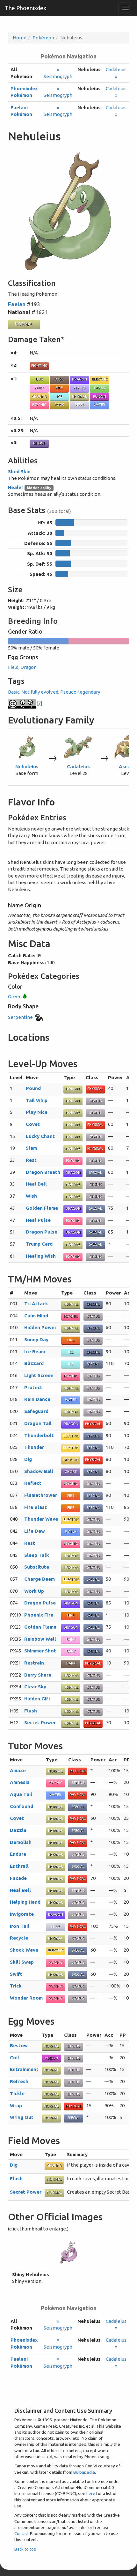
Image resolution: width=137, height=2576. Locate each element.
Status (95, 1101)
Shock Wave (24, 1950)
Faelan (17, 304)
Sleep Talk (37, 1555)
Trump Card (39, 1244)
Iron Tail (20, 1926)
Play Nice (37, 1112)
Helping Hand (25, 1902)
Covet (33, 1124)
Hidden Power (40, 1327)
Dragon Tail (38, 1423)
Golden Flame (42, 1208)
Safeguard (36, 1411)
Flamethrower (41, 1495)
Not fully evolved (40, 692)
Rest (31, 1160)
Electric (100, 379)
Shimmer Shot (40, 1651)
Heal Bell (36, 1184)
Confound (22, 1806)
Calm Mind (36, 1316)
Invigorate (22, 1914)
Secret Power (40, 1722)
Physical (95, 1089)
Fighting (39, 366)
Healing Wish (41, 1256)
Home (20, 38)
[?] (39, 703)
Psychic (39, 405)
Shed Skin (19, 471)
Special (95, 1173)
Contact (22, 2533)
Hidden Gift (37, 1699)
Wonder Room (26, 1998)
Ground (39, 396)
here (91, 2493)
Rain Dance (37, 1399)
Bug (39, 379)
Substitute (37, 1567)
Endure (18, 1854)
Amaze (18, 1770)
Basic (14, 692)
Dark (59, 379)
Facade (18, 1878)
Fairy (39, 388)
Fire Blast (36, 1507)
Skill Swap (22, 1962)
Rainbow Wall (40, 1639)
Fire (59, 388)
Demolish (21, 1842)
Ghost (39, 443)
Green (15, 996)
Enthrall (19, 1866)
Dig (28, 1459)
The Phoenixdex (25, 8)
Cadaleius (78, 767)
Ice (59, 396)
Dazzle (18, 1830)
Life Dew (35, 1531)
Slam (31, 1148)
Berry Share (38, 1675)
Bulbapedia (84, 2472)
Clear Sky (35, 1687)
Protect (33, 1387)
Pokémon (43, 38)
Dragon (79, 379)
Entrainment (24, 2069)
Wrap (16, 2105)
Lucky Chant (40, 1136)
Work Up (34, 1591)
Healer (16, 487)
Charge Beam (40, 1579)
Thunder (34, 1447)
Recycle (19, 1938)
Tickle (17, 2093)
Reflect (33, 1483)
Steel (79, 405)
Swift (16, 1974)
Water (99, 405)
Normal (24, 324)
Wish (31, 1196)
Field (13, 667)
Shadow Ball (39, 1471)
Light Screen (39, 1375)
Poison (100, 396)
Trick (16, 1986)
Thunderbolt (39, 1435)
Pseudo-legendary (80, 692)
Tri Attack (36, 1304)
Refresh (19, 2081)
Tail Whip (37, 1100)
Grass (99, 388)
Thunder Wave (41, 1519)
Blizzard (34, 1363)
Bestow (19, 2045)
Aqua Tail (21, 1794)
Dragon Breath (43, 1172)
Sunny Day (36, 1339)
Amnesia (20, 1782)
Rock (59, 405)
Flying (79, 388)
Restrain (34, 1663)
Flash (31, 1711)
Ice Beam (35, 1352)
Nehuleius (27, 767)
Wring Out (22, 2117)
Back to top (25, 2549)
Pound (33, 1088)
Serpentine (21, 1017)
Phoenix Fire (39, 1615)
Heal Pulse (38, 1220)
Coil (14, 2058)
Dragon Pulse (42, 1232)
